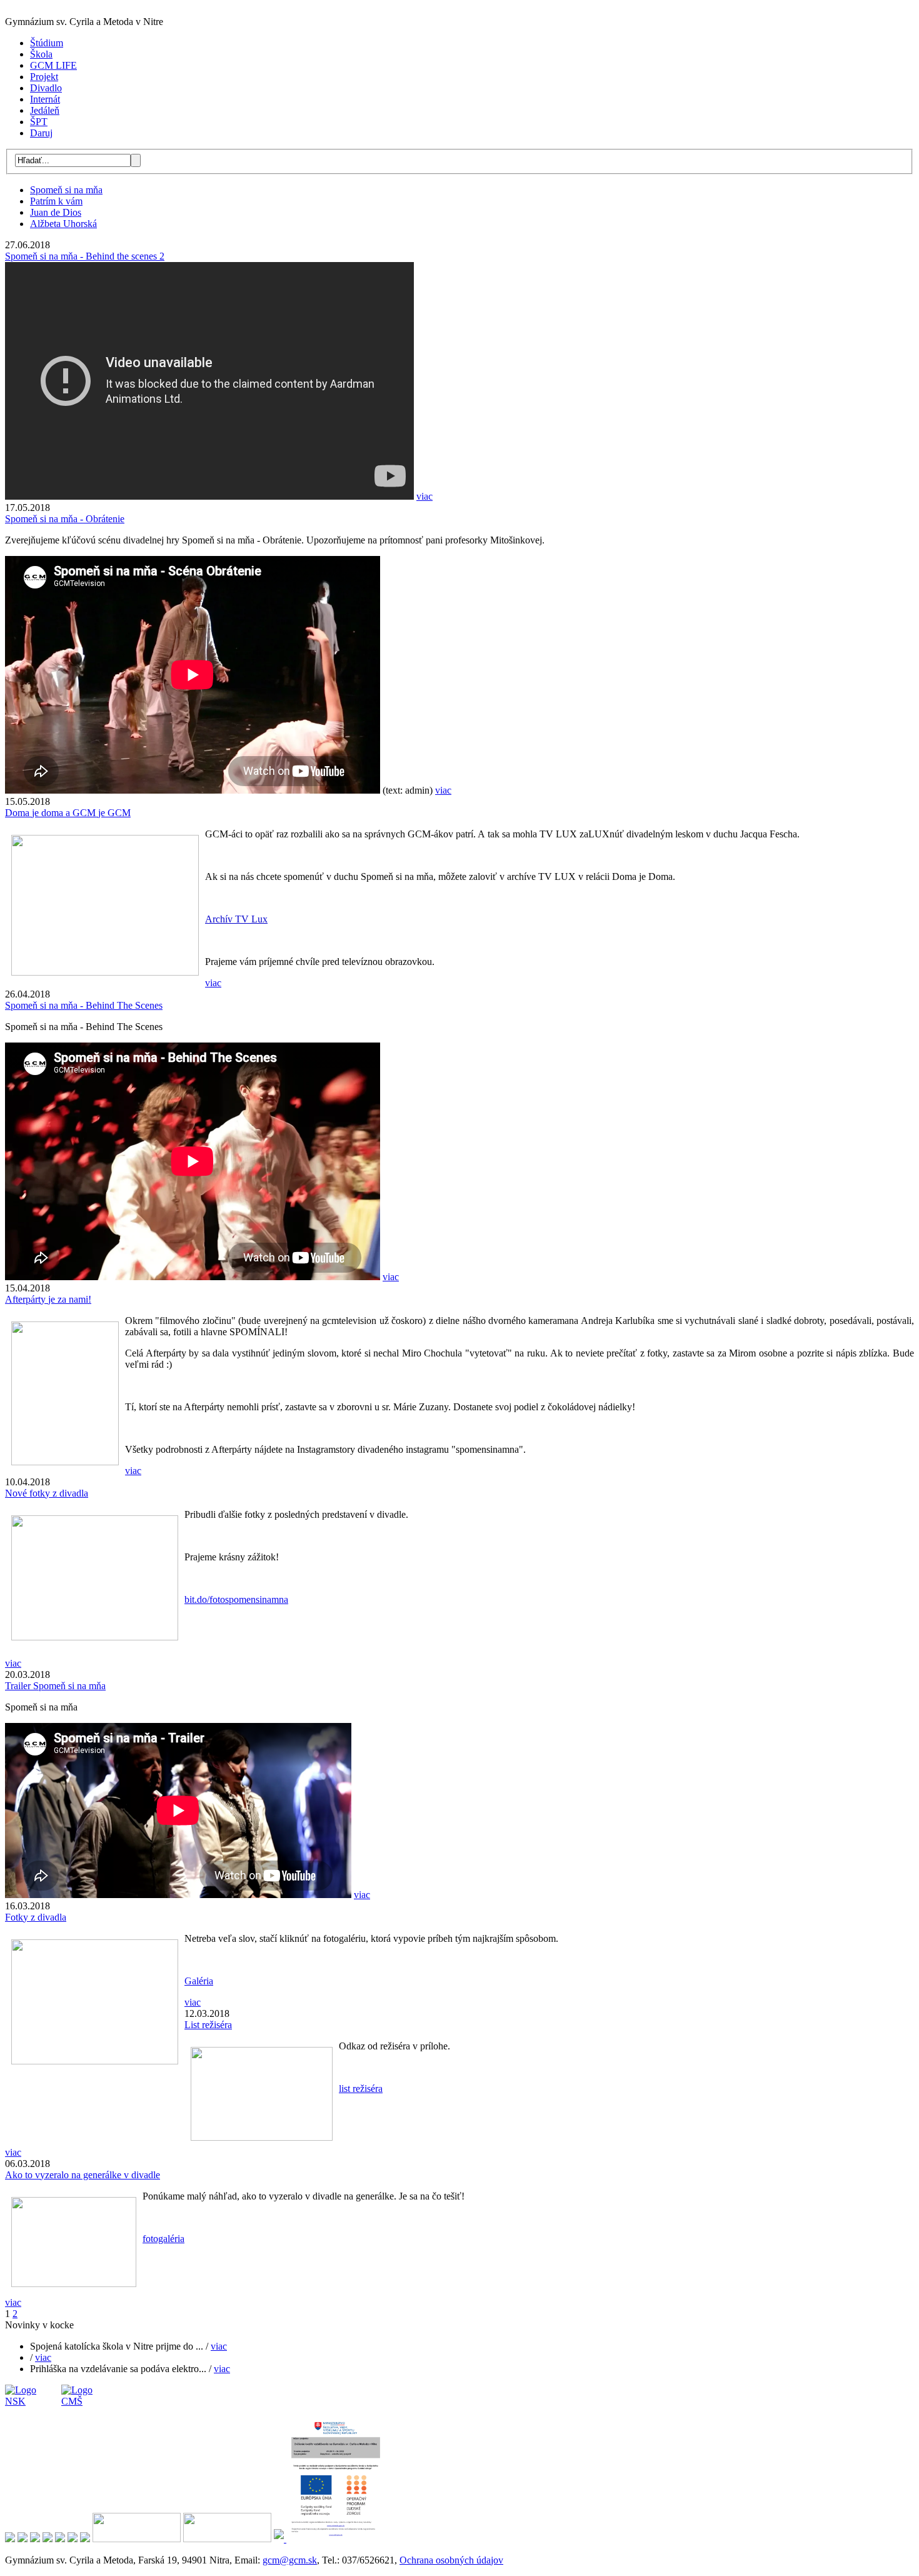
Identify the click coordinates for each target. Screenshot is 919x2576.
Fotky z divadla (36, 1917)
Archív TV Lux (236, 919)
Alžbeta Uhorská (63, 224)
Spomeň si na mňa (66, 190)
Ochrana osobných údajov (451, 2560)
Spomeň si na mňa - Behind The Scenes (84, 1005)
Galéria (199, 1981)
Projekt (44, 77)
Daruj (41, 133)
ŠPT (39, 122)
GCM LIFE (53, 65)
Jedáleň (45, 110)
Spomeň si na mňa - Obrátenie (65, 519)
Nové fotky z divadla (47, 1493)
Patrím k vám (56, 201)
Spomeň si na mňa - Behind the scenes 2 (85, 256)
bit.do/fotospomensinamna (236, 1599)
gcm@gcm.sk (290, 2560)
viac (424, 496)
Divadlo (46, 88)
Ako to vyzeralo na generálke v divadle (83, 2175)
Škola (41, 54)
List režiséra (208, 2025)
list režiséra (361, 2089)
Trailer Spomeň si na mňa (55, 1686)
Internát (45, 99)
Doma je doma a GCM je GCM (68, 813)
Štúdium (47, 43)
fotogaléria (163, 2239)
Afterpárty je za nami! (48, 1299)
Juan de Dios (56, 212)
